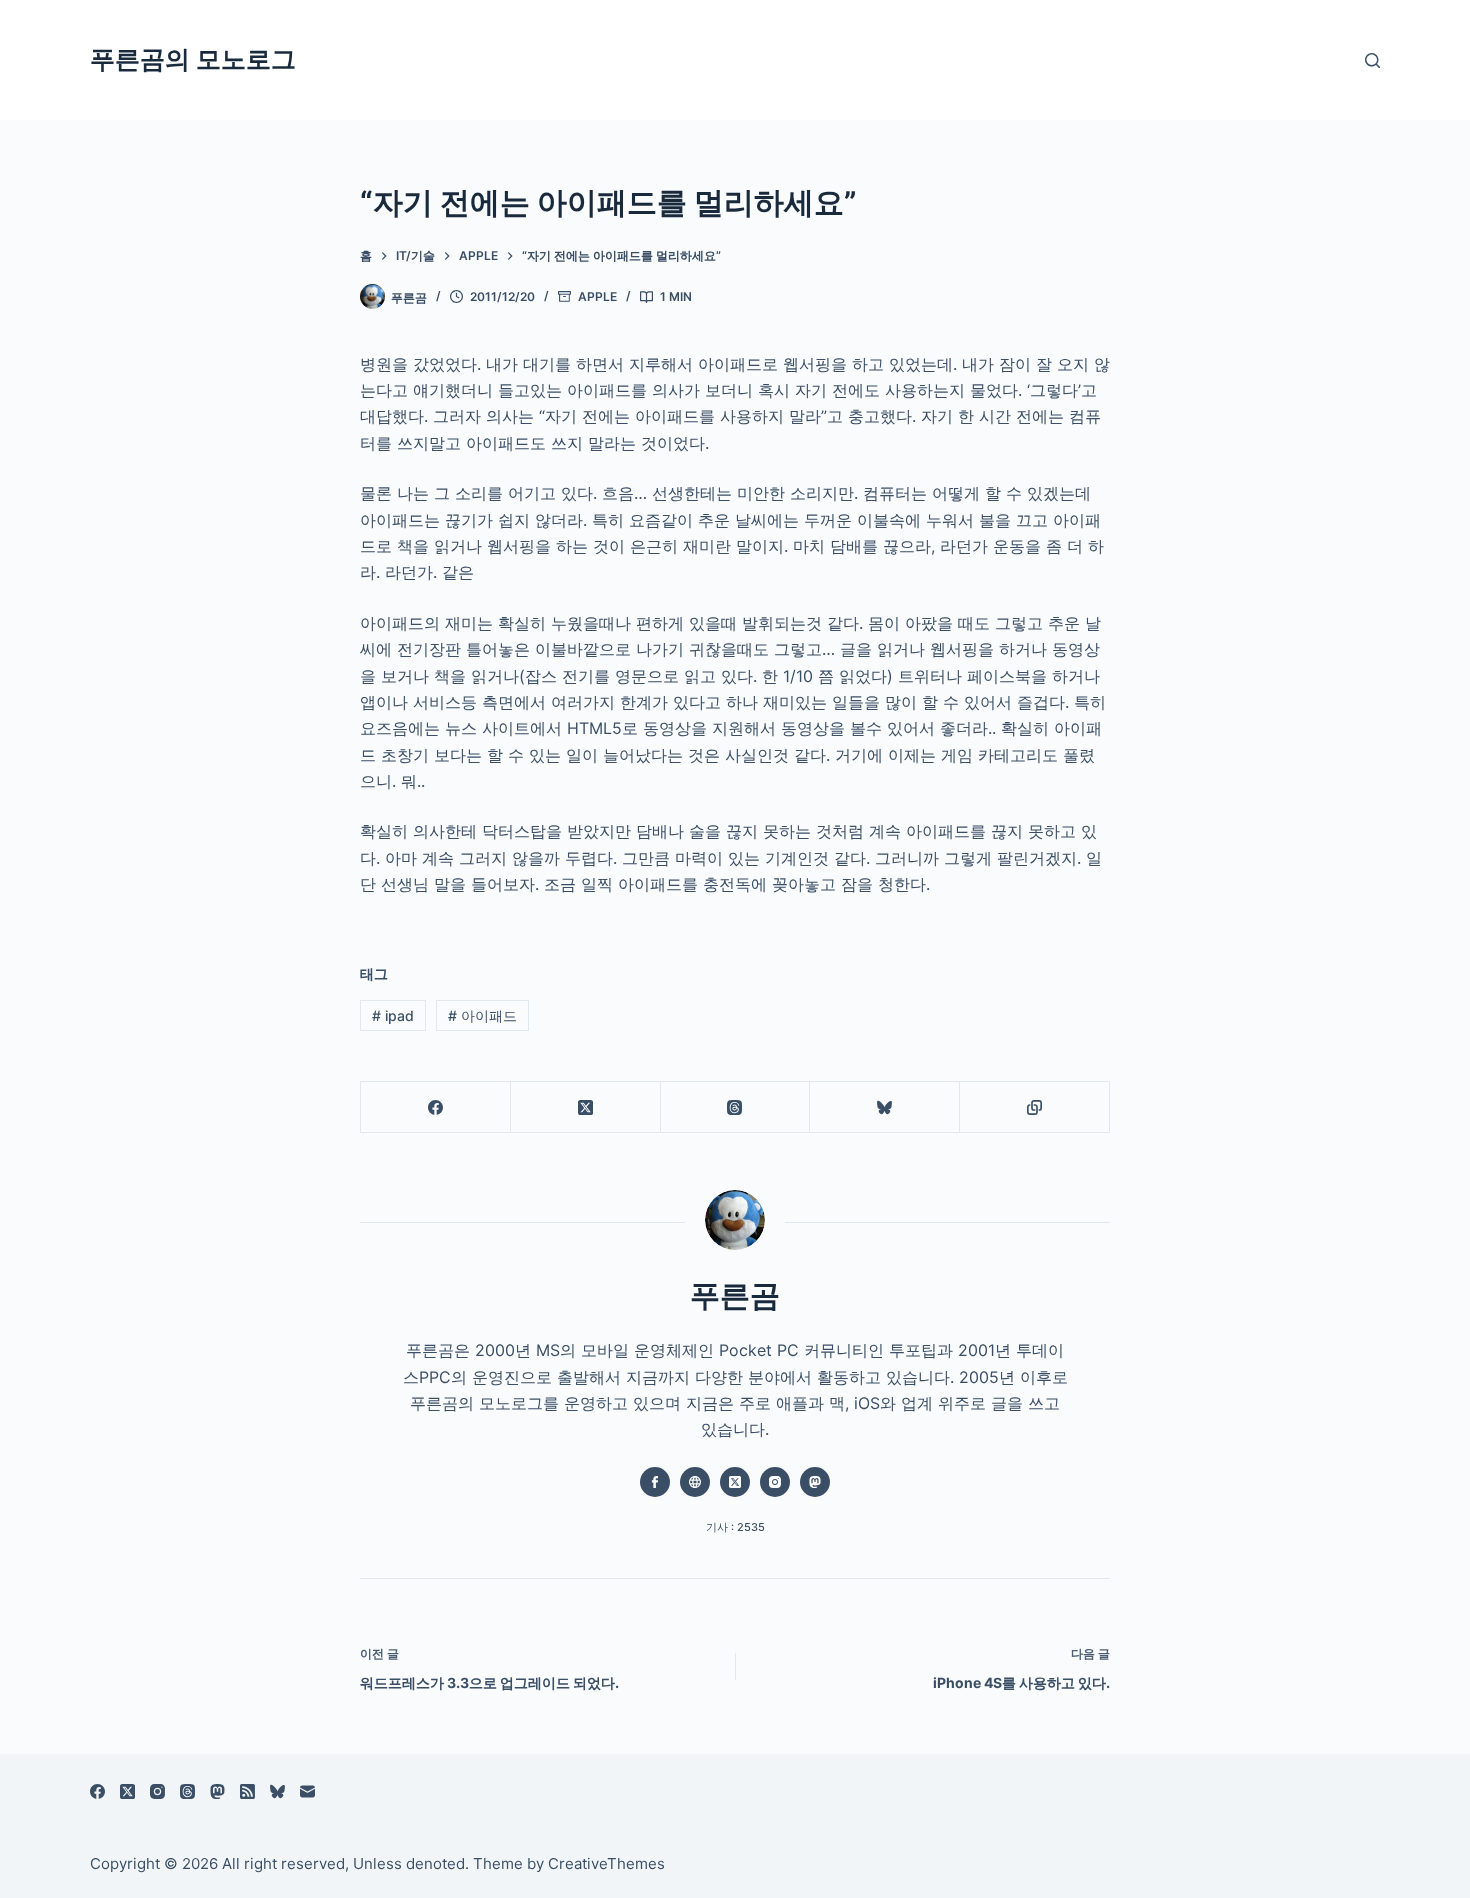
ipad (393, 1015)
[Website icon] (695, 1482)
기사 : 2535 (735, 1527)
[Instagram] (157, 1791)
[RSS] (247, 1791)
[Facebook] (436, 1107)
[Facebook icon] (655, 1482)
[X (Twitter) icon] (735, 1482)
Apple (597, 296)
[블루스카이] (885, 1107)
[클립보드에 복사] (1035, 1107)
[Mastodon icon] (815, 1482)
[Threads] (736, 1107)
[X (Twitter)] (586, 1107)
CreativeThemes (606, 1863)
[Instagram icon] (775, 1482)
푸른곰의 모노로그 (193, 59)
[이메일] (307, 1791)
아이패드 (482, 1015)
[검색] (1372, 60)
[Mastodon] (217, 1791)
